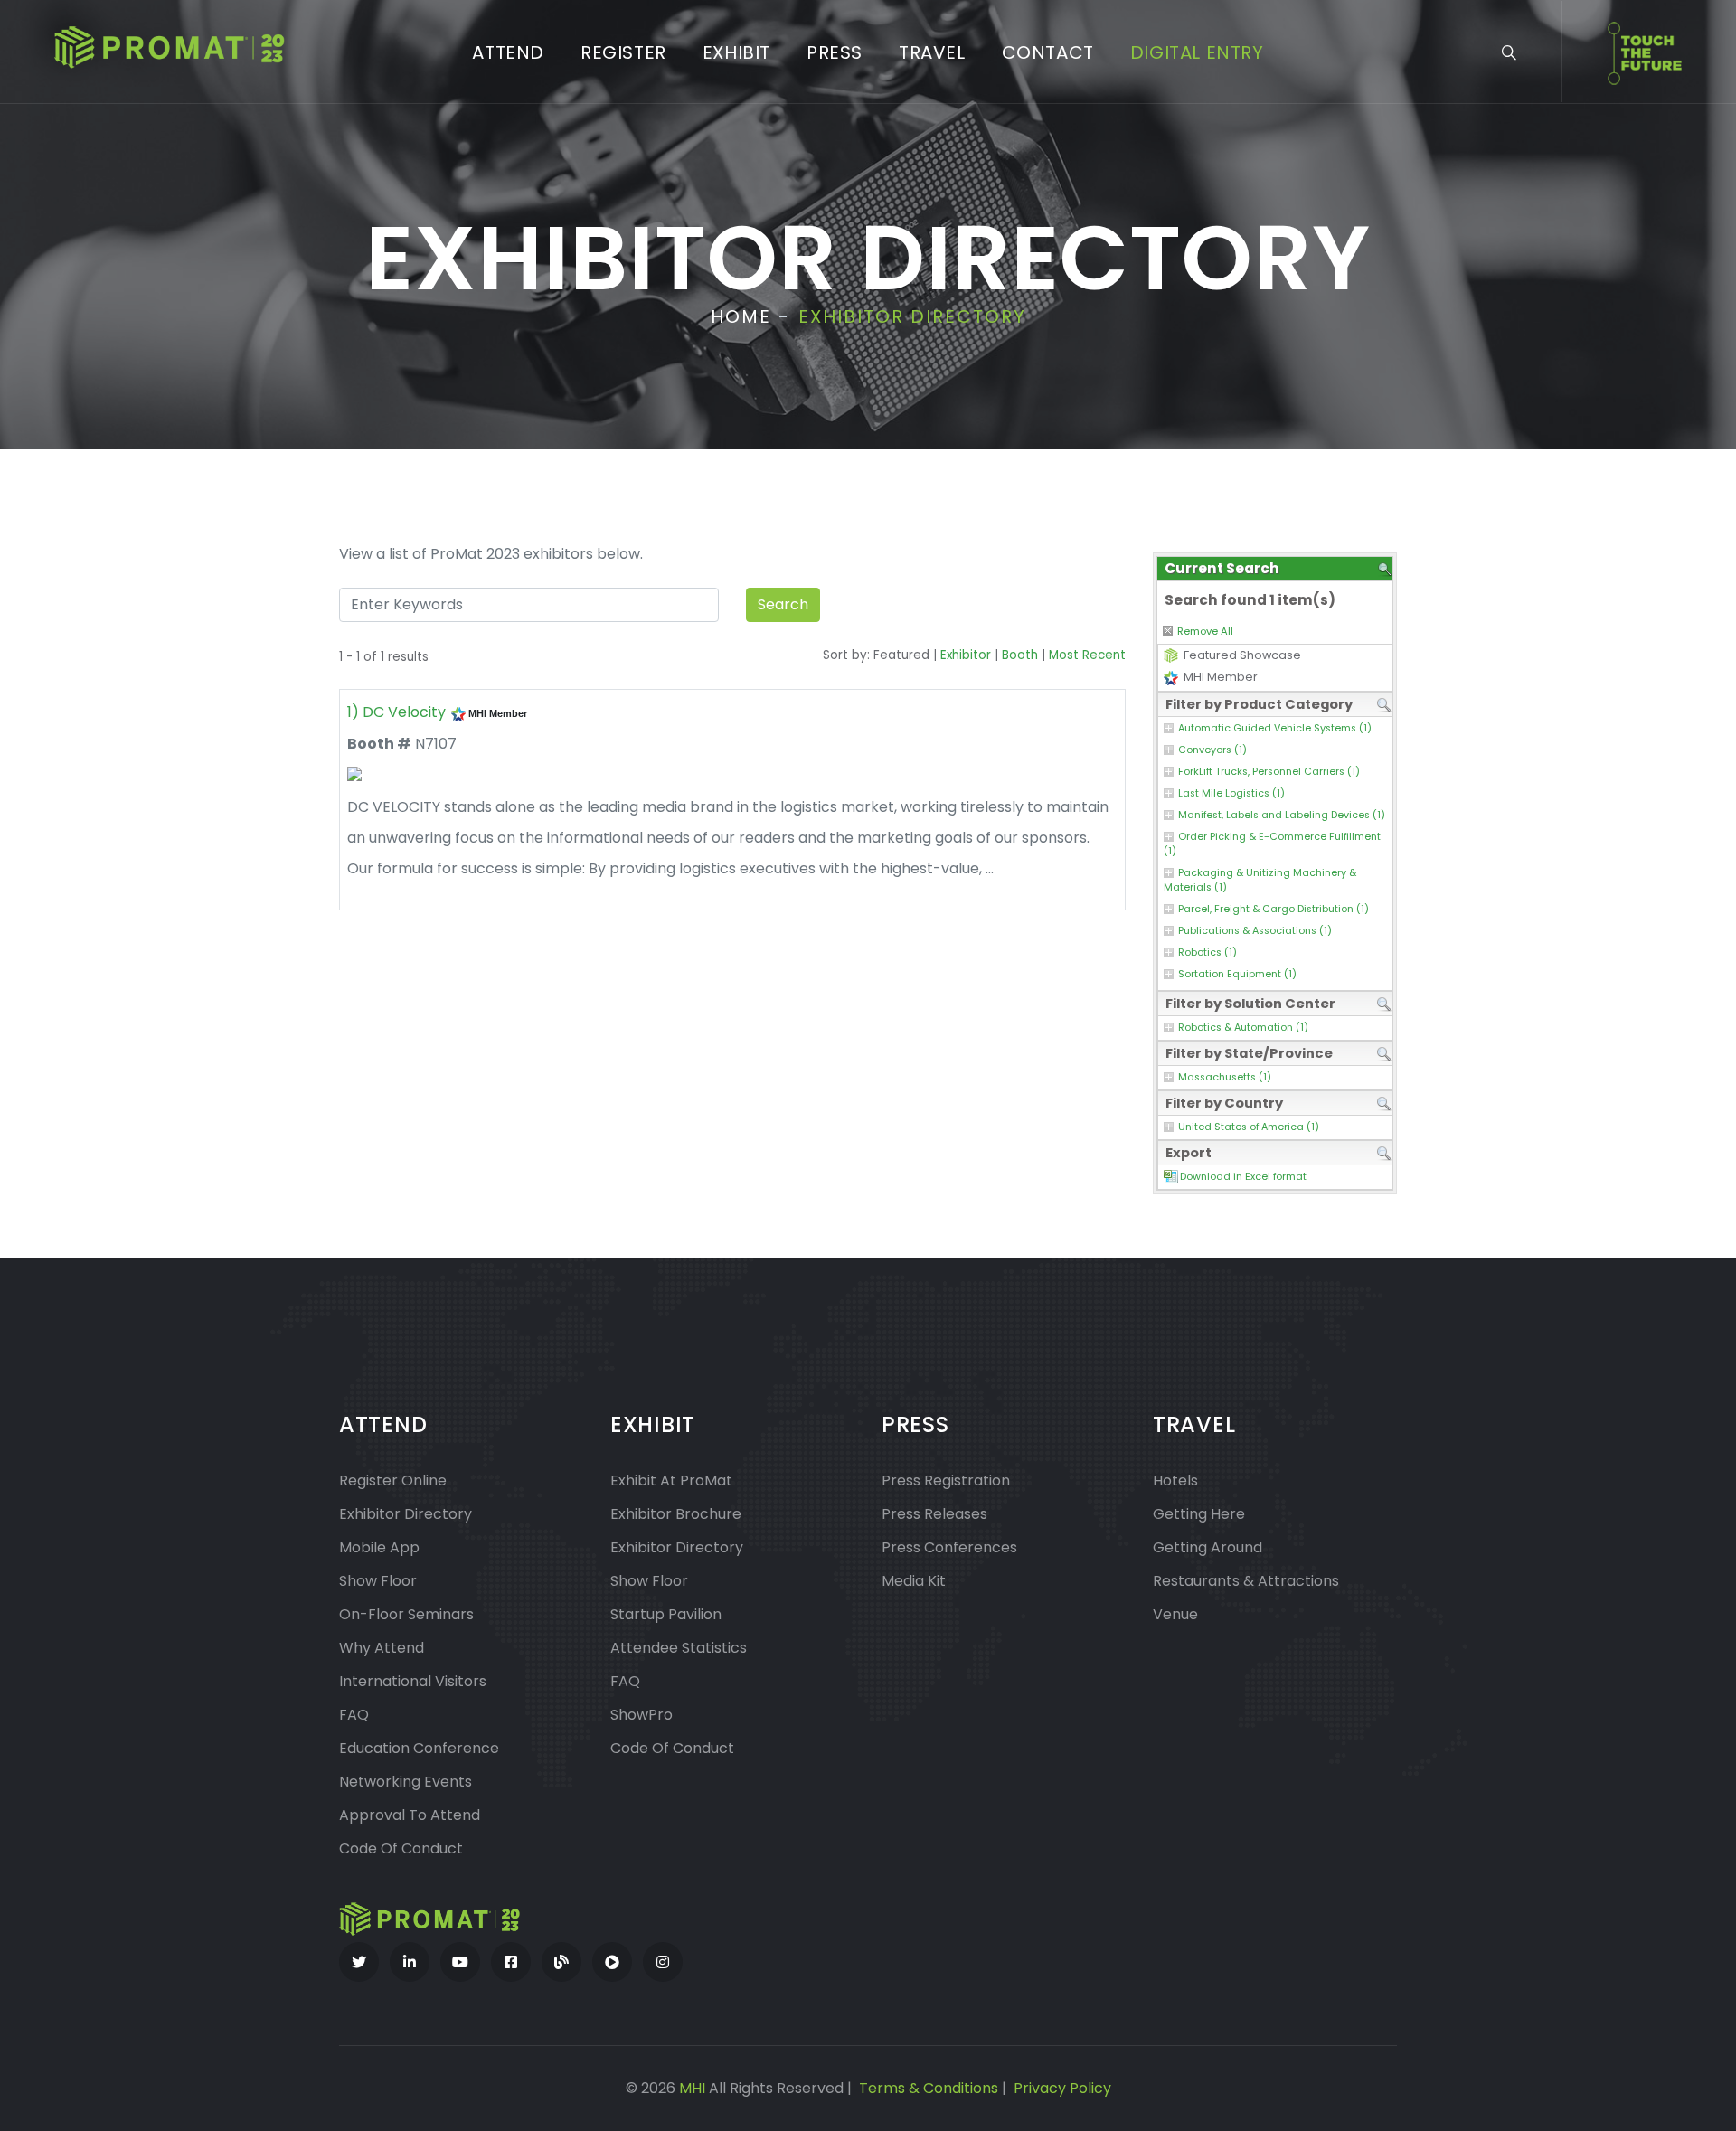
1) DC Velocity (396, 712)
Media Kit (914, 1581)
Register (623, 52)
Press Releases (934, 1514)
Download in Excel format (1243, 1177)
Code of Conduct (401, 1848)
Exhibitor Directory (406, 1514)
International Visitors (413, 1681)
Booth (1020, 655)
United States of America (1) (1249, 1127)
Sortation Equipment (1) (1237, 974)
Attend (508, 52)
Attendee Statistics (679, 1648)
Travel (932, 52)
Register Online (393, 1480)
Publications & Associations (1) (1255, 931)
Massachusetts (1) (1225, 1077)
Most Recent (1087, 655)
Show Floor (378, 1581)
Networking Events (406, 1782)
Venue (1175, 1614)
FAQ (354, 1715)
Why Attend (382, 1648)
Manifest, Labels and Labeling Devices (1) (1282, 815)
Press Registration (946, 1480)
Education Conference (419, 1748)
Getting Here (1199, 1514)
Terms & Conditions (929, 2088)
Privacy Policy (1062, 2088)
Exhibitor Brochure (676, 1514)
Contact (1048, 52)
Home (741, 316)
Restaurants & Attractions (1246, 1581)
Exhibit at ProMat (671, 1480)
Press (835, 52)
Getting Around (1208, 1547)
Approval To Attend (410, 1815)
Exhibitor (966, 655)
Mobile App (379, 1547)
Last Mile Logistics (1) (1231, 793)
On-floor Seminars (406, 1614)
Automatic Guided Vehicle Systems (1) (1275, 728)
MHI (692, 2088)
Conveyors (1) (1212, 750)
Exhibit (736, 52)
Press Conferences (949, 1547)
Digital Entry (1197, 52)
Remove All (1205, 631)
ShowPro (642, 1715)
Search (783, 604)
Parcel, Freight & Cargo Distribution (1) (1274, 909)
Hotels (1175, 1480)
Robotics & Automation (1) (1243, 1028)
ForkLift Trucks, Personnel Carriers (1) (1269, 772)
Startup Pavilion (666, 1614)
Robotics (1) (1208, 952)
